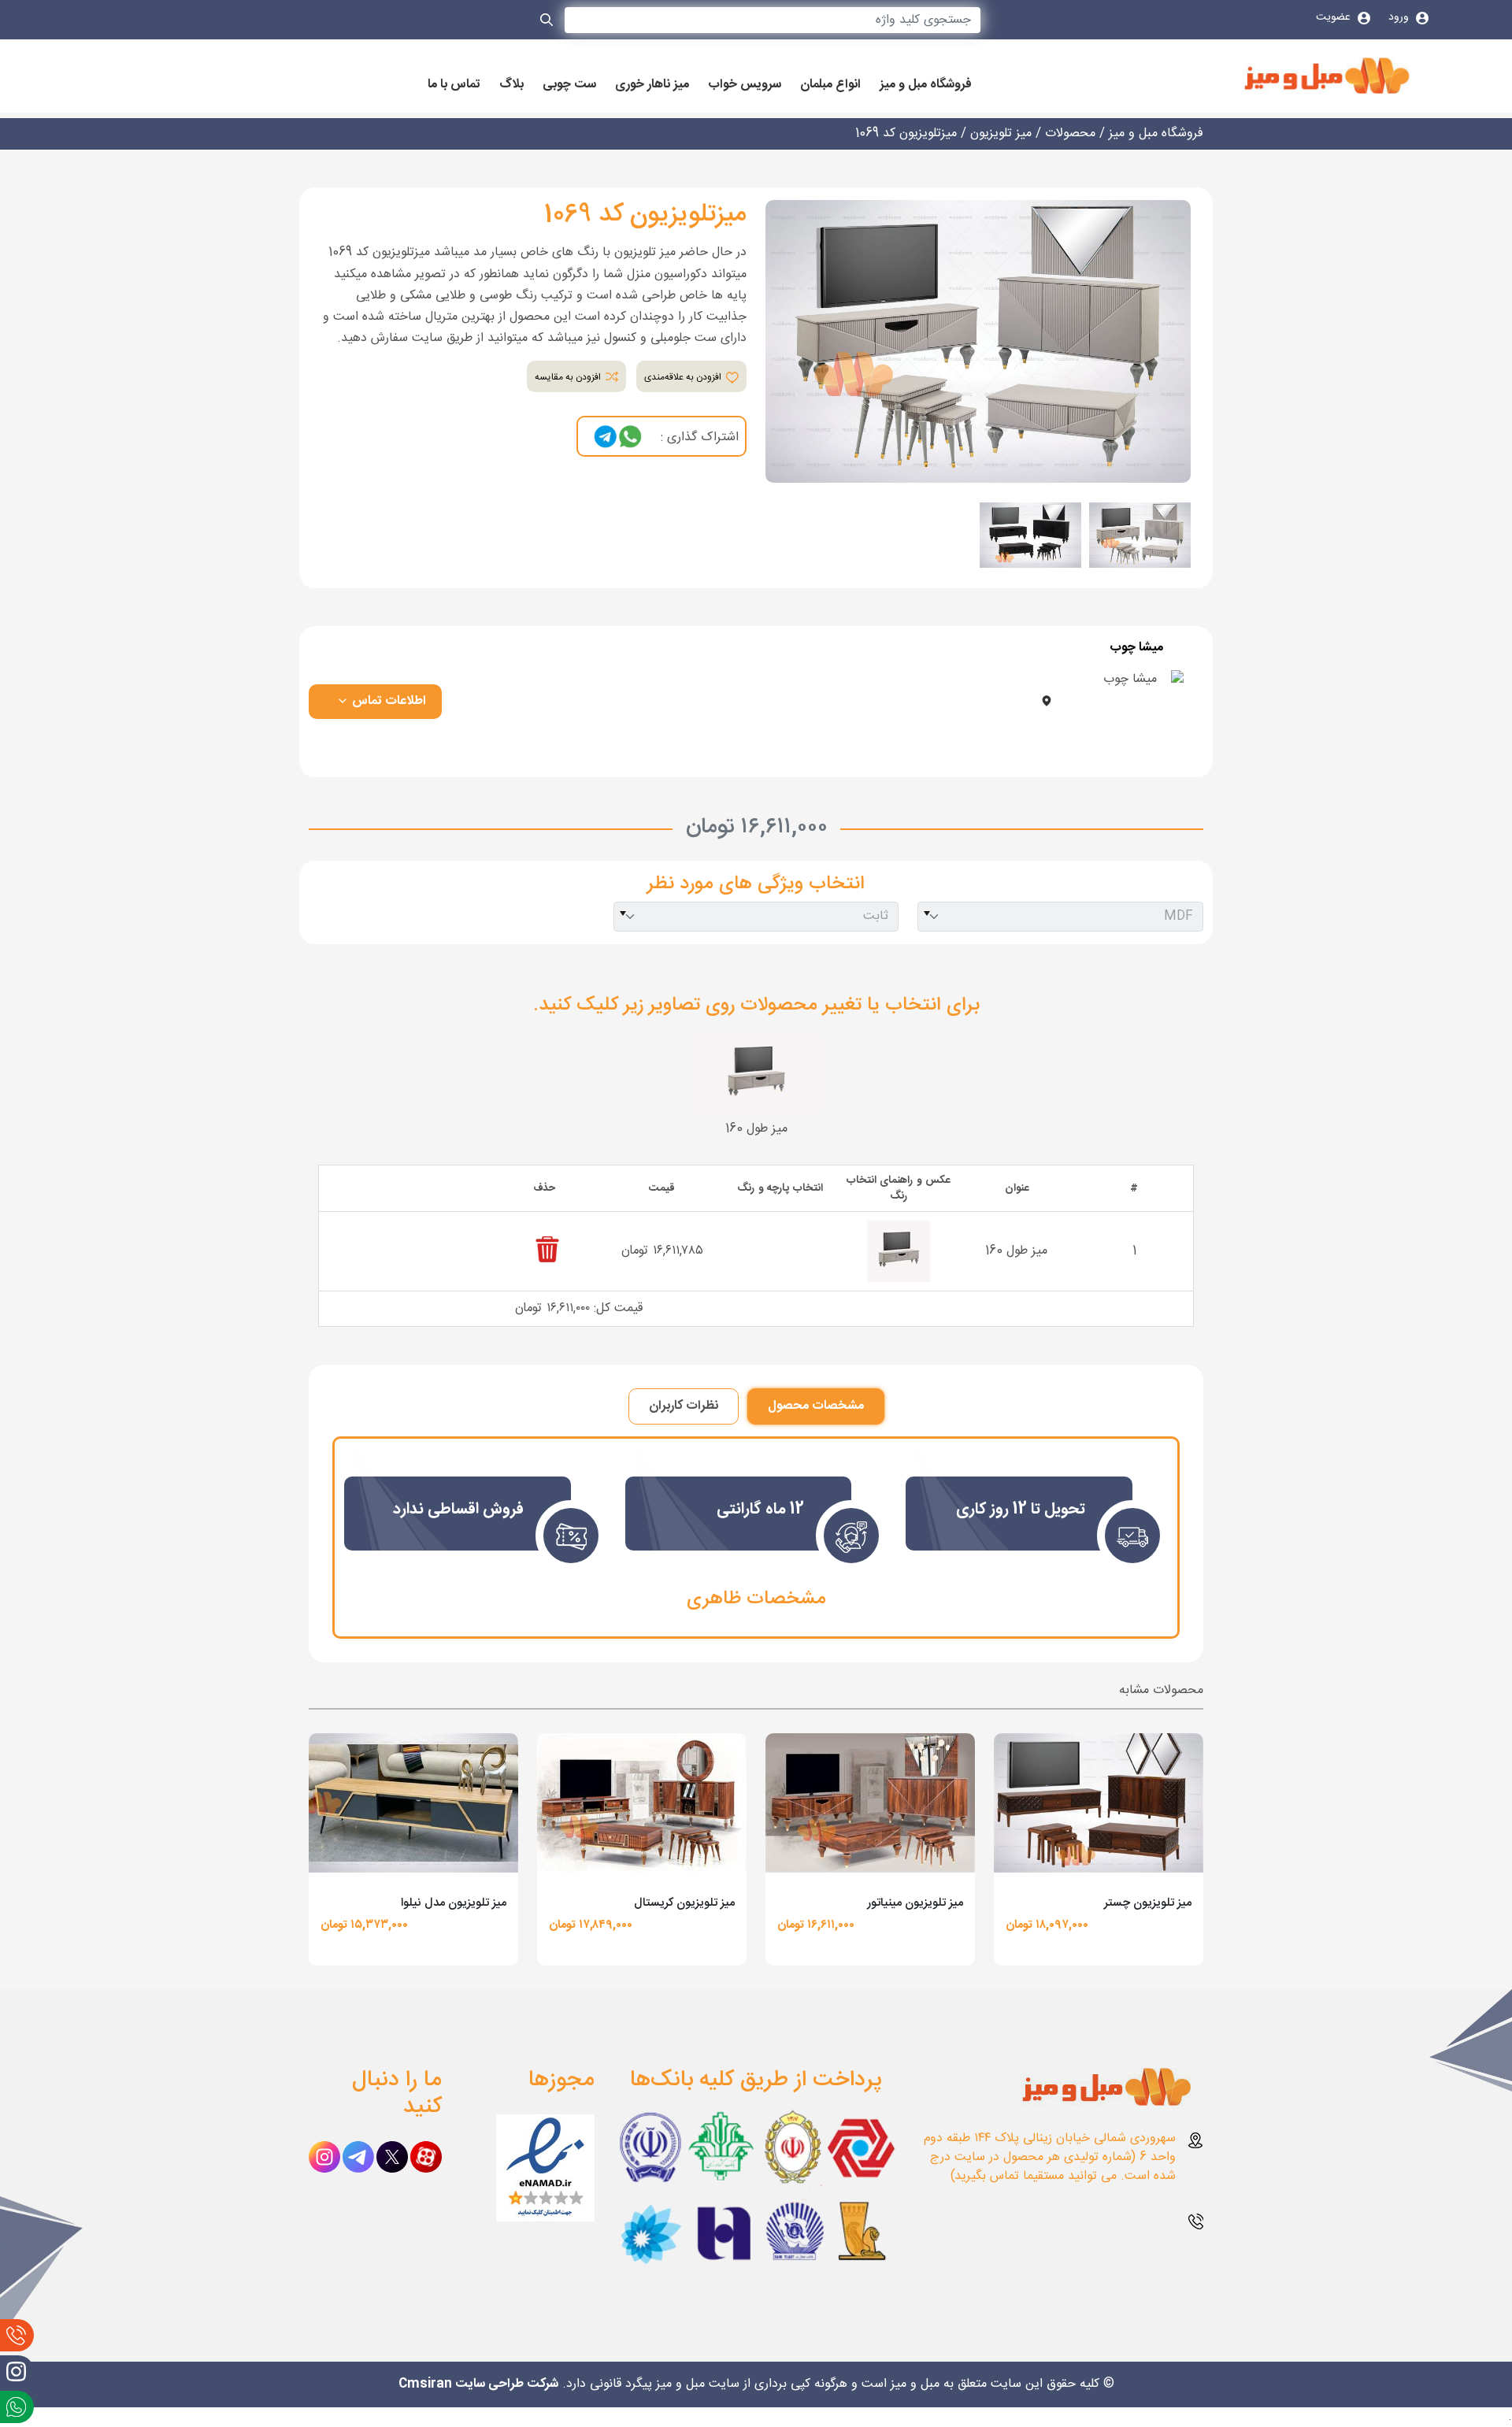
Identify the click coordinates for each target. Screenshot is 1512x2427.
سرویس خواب (745, 85)
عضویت (1335, 17)
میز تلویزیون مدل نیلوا (454, 1903)
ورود (1400, 17)
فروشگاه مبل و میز (926, 85)
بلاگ (511, 85)
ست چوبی (569, 85)
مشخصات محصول (816, 1406)
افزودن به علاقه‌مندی (684, 377)
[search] (547, 23)
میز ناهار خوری (652, 85)
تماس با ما (454, 85)
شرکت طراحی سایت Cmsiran (478, 2384)
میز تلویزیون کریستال (684, 1903)
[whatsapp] (630, 437)
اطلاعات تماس (387, 701)
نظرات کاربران (684, 1406)
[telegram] (606, 437)
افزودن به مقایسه (569, 377)
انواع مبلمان (830, 85)
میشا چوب (1136, 648)
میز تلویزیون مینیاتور (915, 1903)
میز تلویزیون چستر (1148, 1903)
